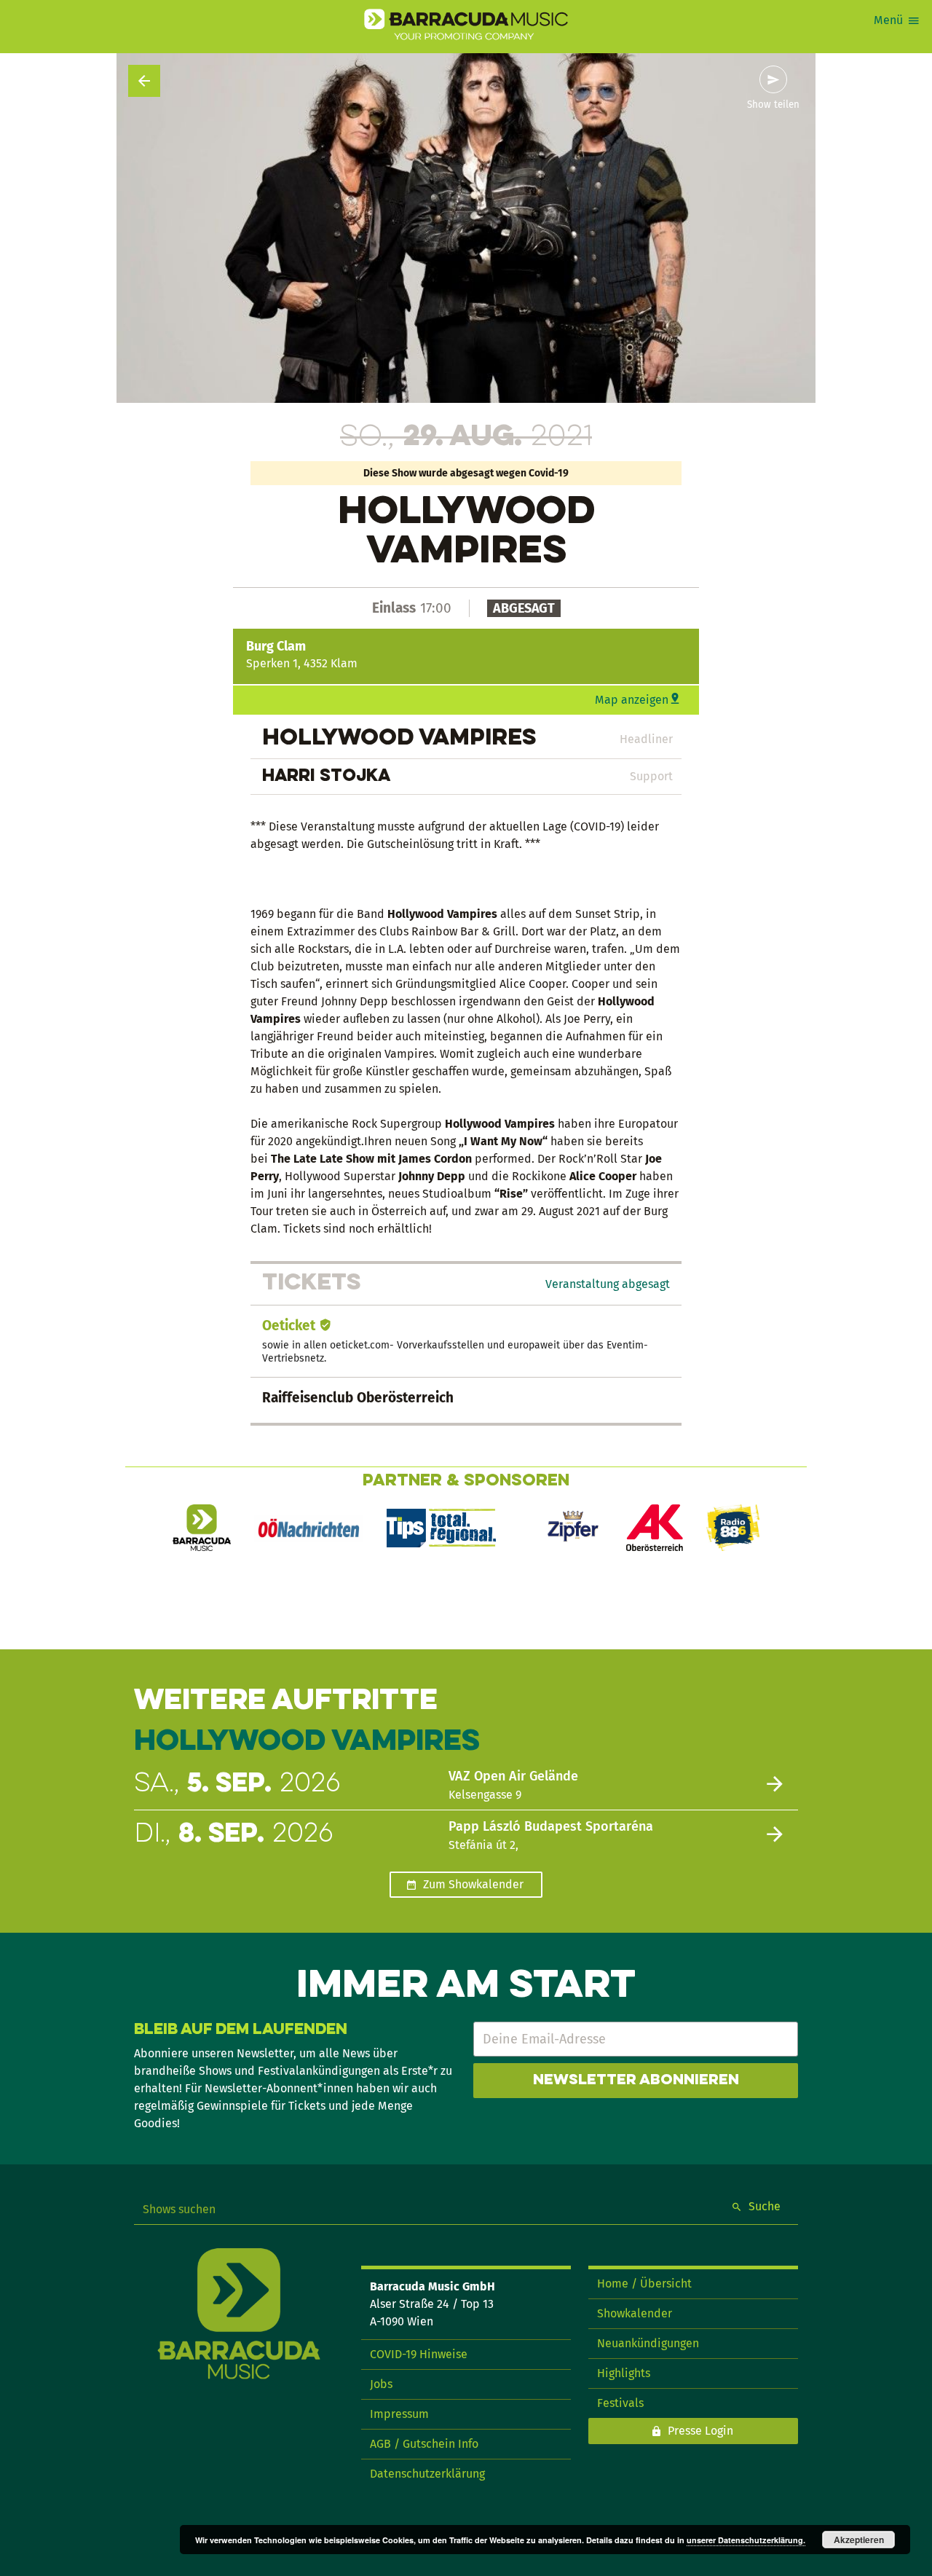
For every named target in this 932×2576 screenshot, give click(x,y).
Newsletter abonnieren (636, 2081)
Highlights (624, 2373)
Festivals (620, 2403)
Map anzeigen (632, 700)
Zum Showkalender (473, 1884)
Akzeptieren (859, 2540)
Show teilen (773, 105)
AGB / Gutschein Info (424, 2444)
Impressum (399, 2414)
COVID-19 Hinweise (419, 2354)
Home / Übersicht (644, 2284)
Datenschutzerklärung (427, 2474)
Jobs (381, 2384)
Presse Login (700, 2431)
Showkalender (635, 2313)
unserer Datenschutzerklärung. (746, 2540)
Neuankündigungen (648, 2343)
